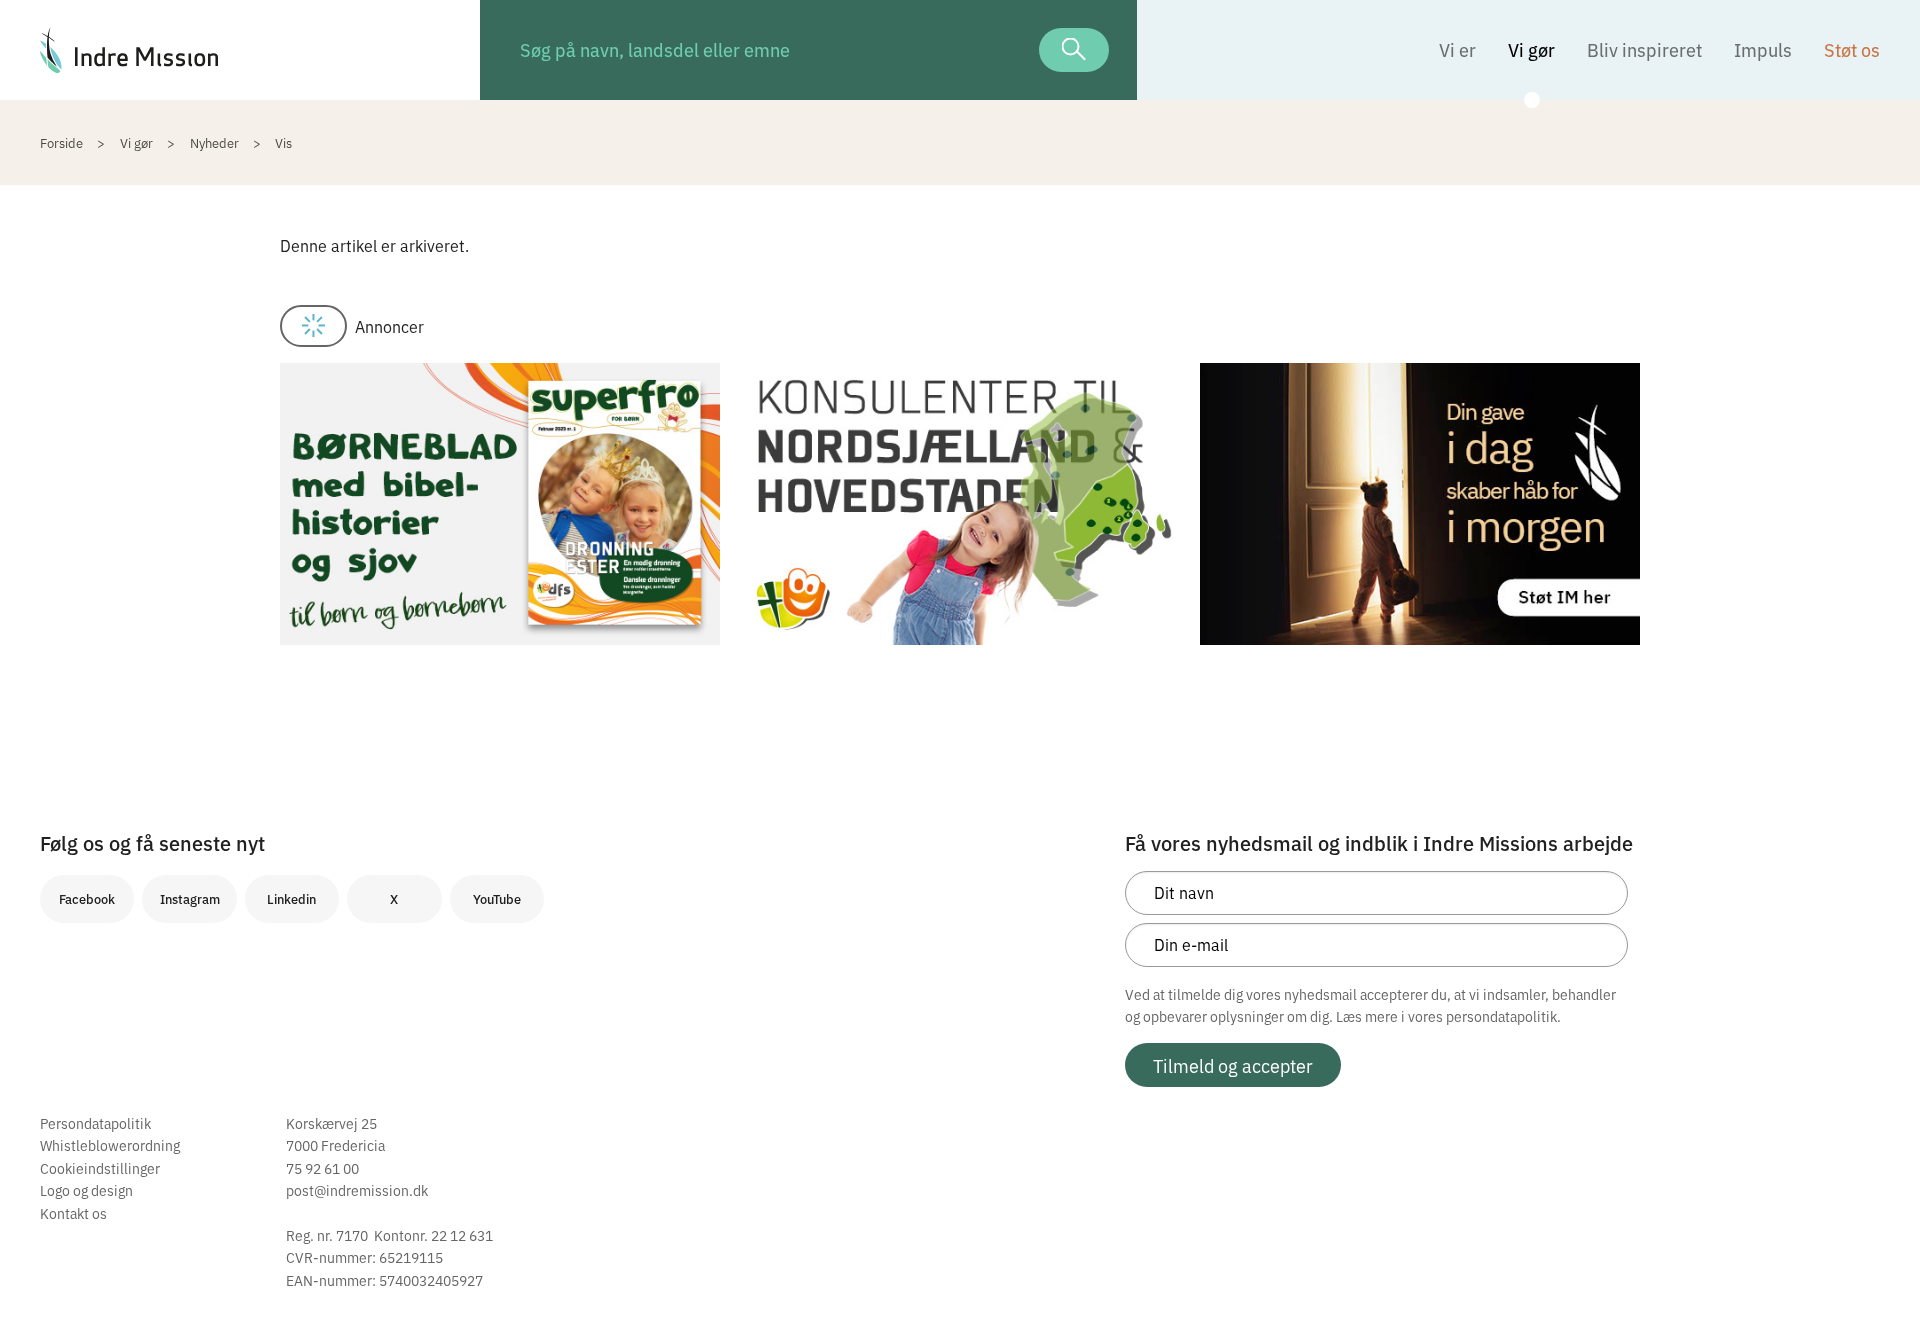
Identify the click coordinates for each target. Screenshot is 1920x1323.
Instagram (190, 898)
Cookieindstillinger (100, 1168)
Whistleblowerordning (110, 1145)
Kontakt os (73, 1213)
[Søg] (1074, 50)
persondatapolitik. (1503, 1016)
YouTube (497, 898)
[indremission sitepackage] (240, 50)
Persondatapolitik (95, 1123)
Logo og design (86, 1190)
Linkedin (291, 898)
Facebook (87, 898)
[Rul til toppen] (1878, 1266)
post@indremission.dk (357, 1190)
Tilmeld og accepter (1233, 1065)
